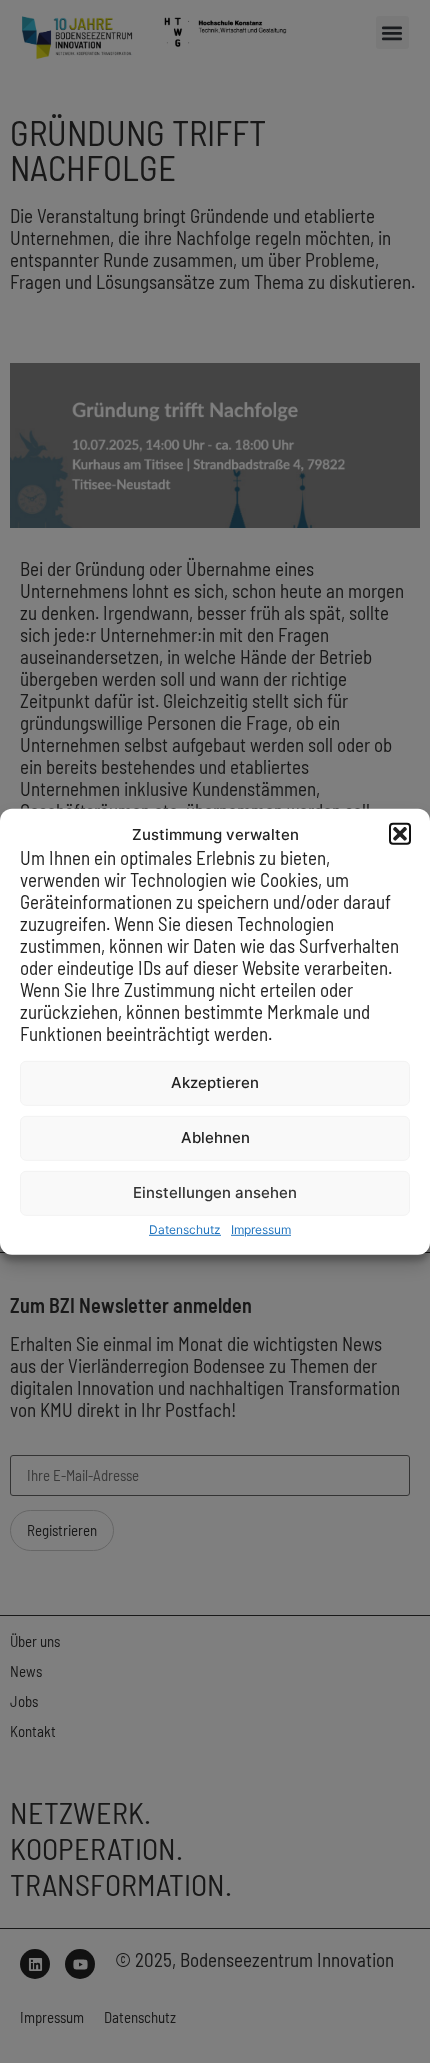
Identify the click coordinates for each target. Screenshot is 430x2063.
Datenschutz (185, 1229)
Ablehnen (215, 1137)
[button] (400, 834)
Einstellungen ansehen (215, 1192)
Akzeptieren (215, 1082)
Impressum (261, 1229)
